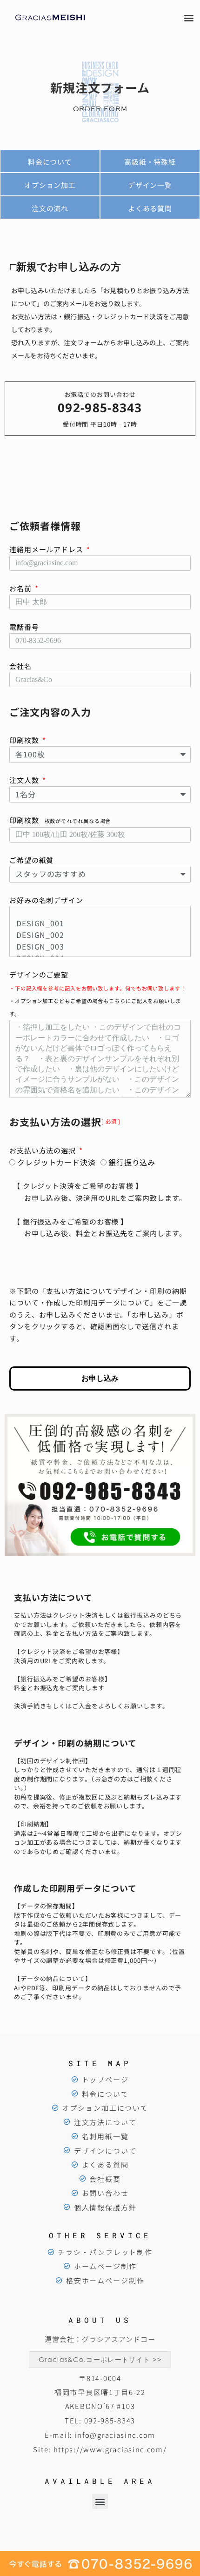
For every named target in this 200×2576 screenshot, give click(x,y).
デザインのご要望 (98, 994)
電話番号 (24, 627)
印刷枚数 (25, 740)
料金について (50, 162)
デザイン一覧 (150, 185)
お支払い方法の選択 (43, 1150)
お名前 (21, 588)
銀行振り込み (132, 1162)
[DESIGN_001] (98, 923)
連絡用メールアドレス (47, 549)
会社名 (20, 666)
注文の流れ (50, 208)
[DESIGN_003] (98, 947)
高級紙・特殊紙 (150, 162)
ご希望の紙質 (31, 860)
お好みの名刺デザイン (46, 900)
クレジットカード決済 (57, 1162)
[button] (189, 17)
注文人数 (25, 780)
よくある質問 (150, 208)
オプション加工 (50, 185)
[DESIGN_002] (98, 935)
